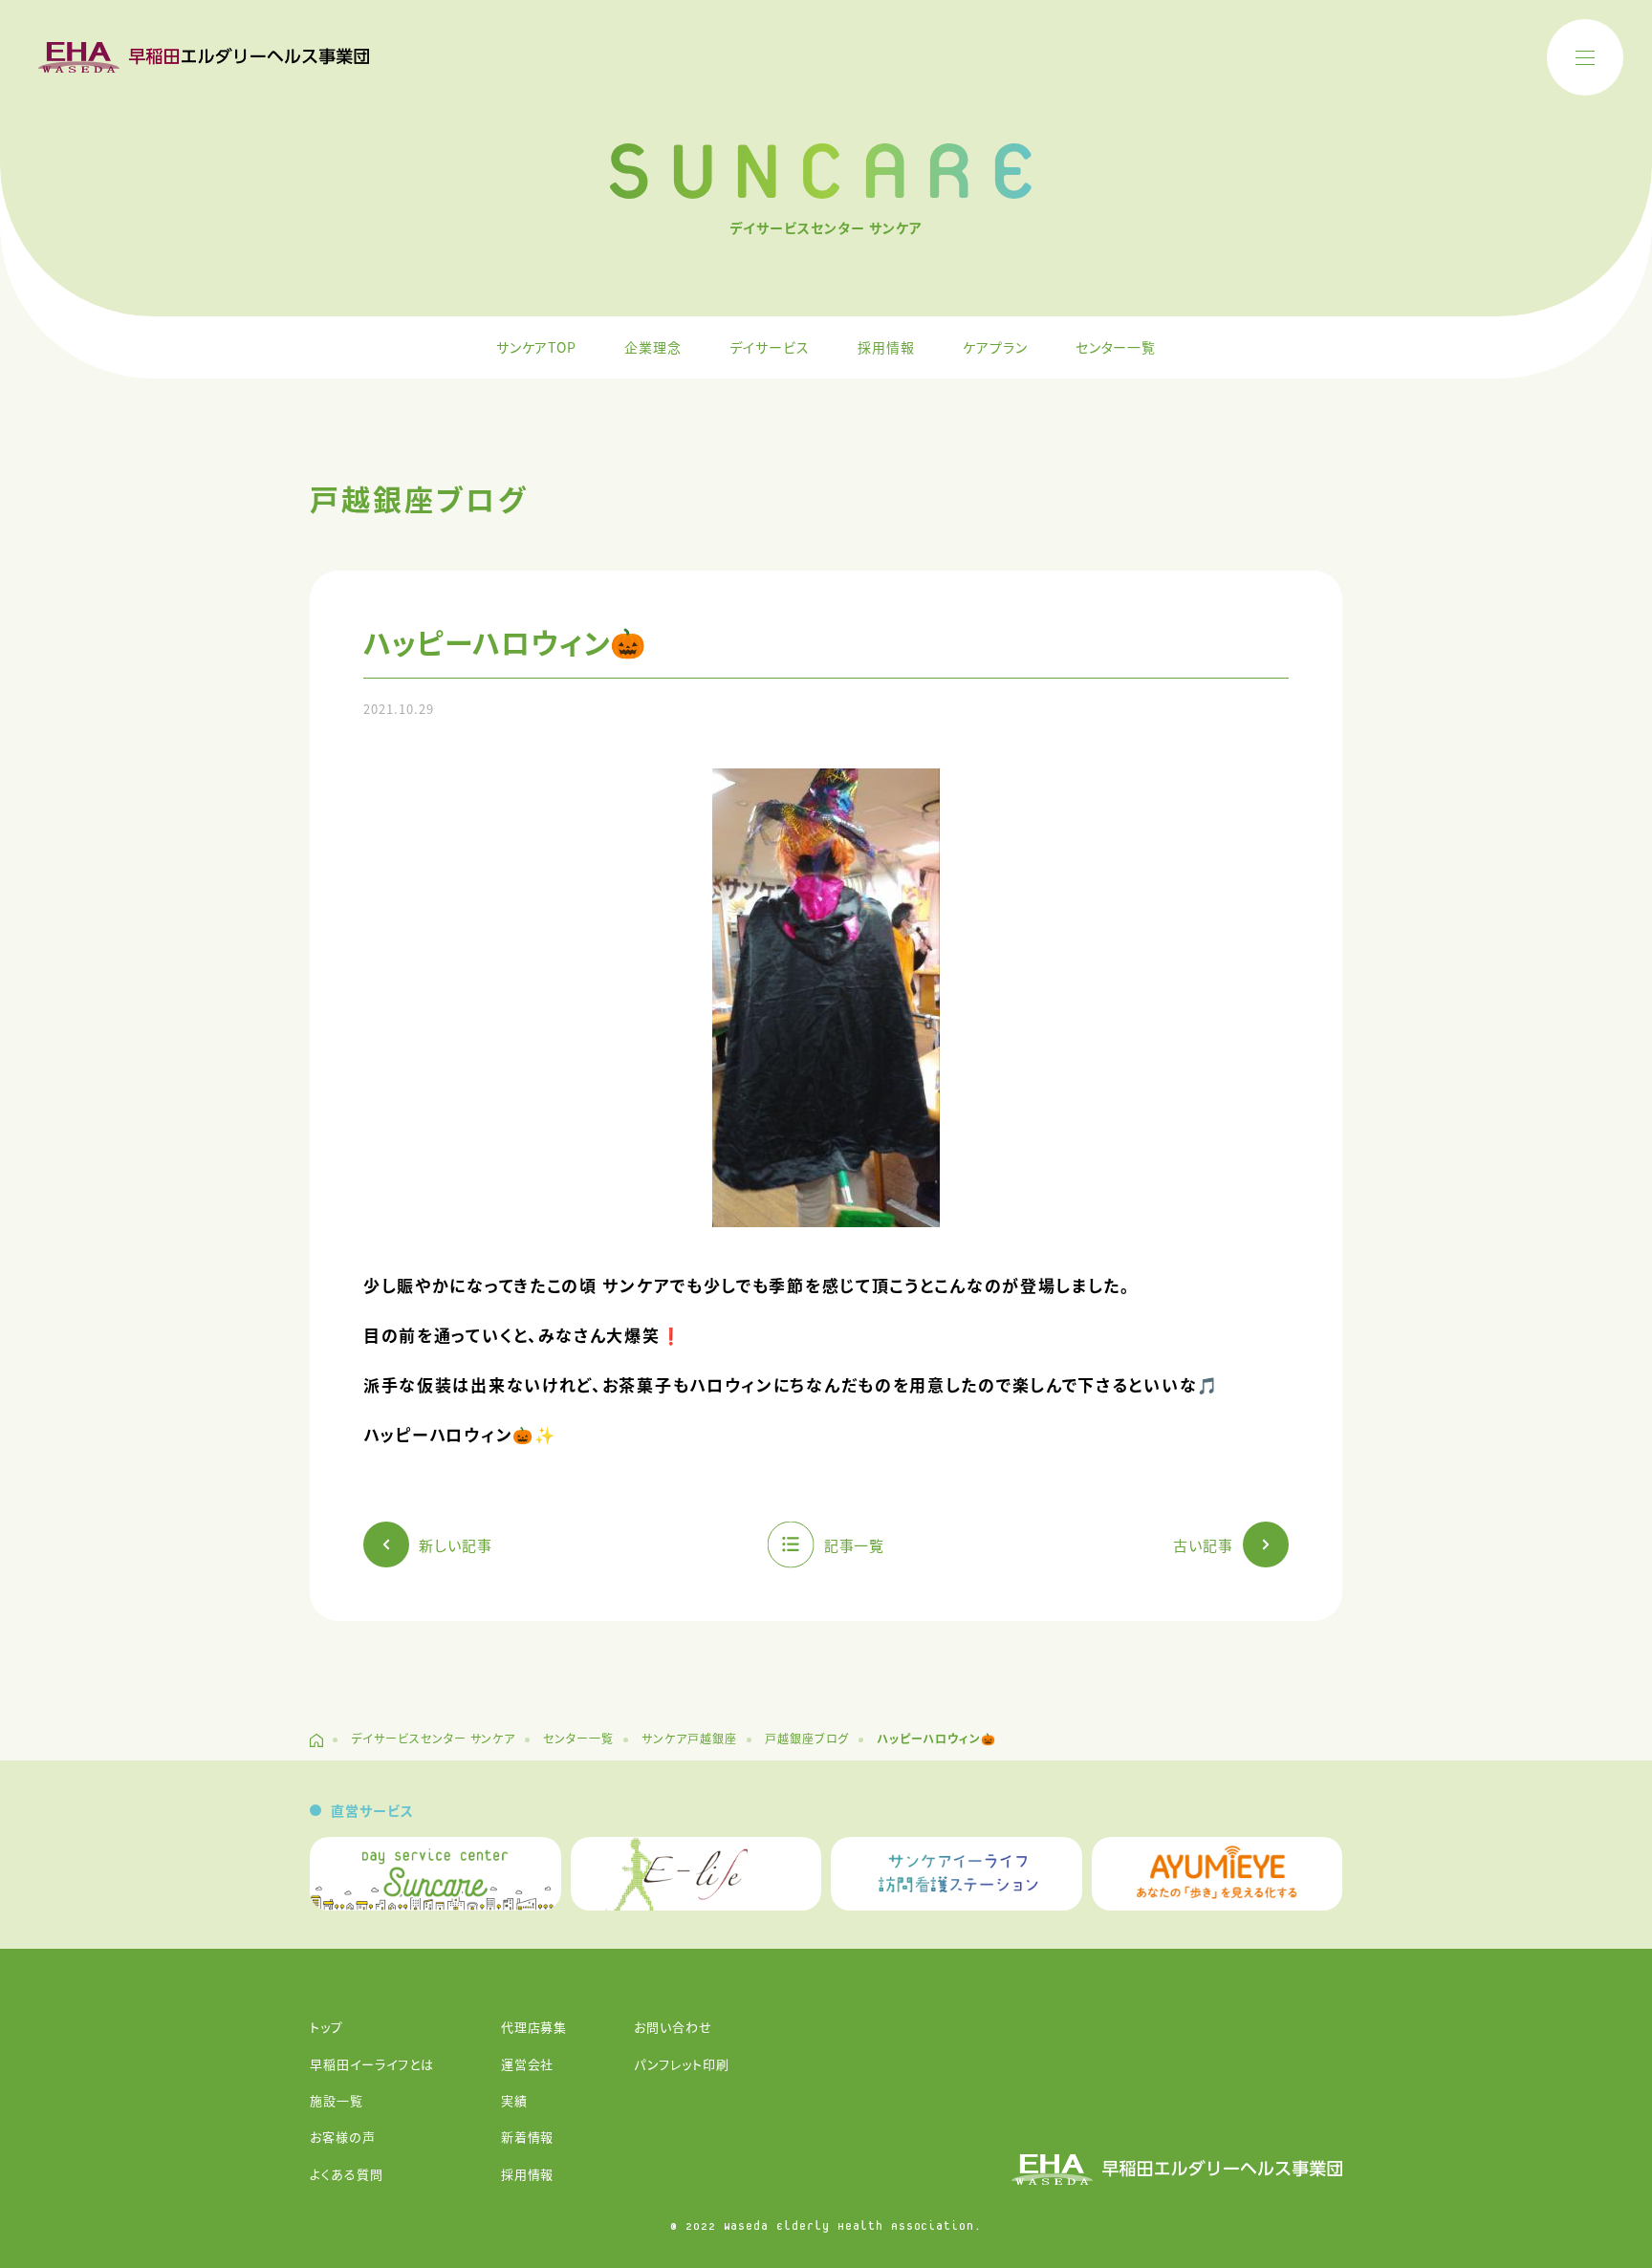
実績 (514, 2100)
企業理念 (653, 347)
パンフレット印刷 (682, 2064)
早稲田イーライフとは (372, 2064)
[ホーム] (316, 1740)
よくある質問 (347, 2174)
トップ (326, 2027)
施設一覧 (337, 2100)
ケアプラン (995, 347)
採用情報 (886, 347)
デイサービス (770, 347)
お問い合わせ (673, 2027)
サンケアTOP (537, 347)
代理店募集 (534, 2027)
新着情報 (528, 2137)
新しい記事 (456, 1545)
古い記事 (1203, 1545)
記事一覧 (855, 1545)
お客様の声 (343, 2137)
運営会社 (528, 2064)
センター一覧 (1116, 347)
